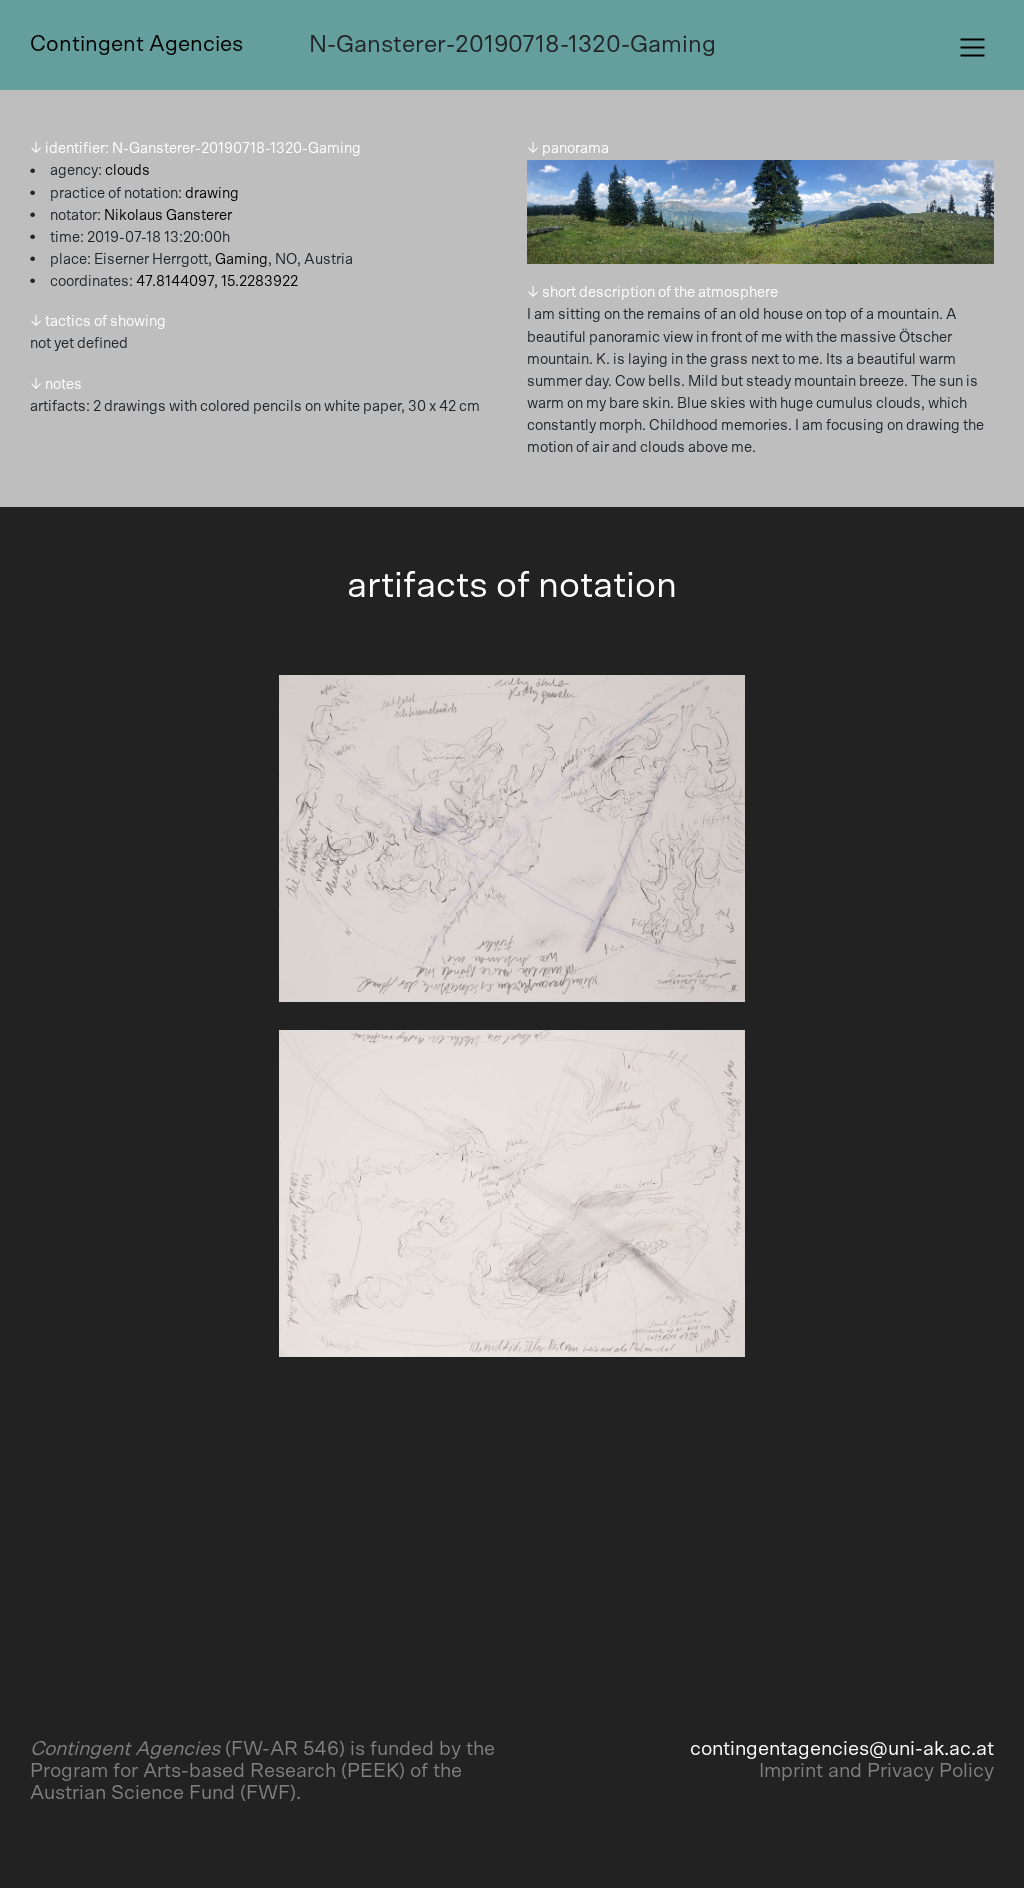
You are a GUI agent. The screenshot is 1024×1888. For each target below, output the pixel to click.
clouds (127, 170)
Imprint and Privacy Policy (876, 1771)
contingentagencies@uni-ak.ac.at (842, 1749)
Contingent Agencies (136, 44)
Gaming (241, 259)
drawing (212, 193)
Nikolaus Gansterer (168, 215)
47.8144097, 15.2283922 (217, 281)
